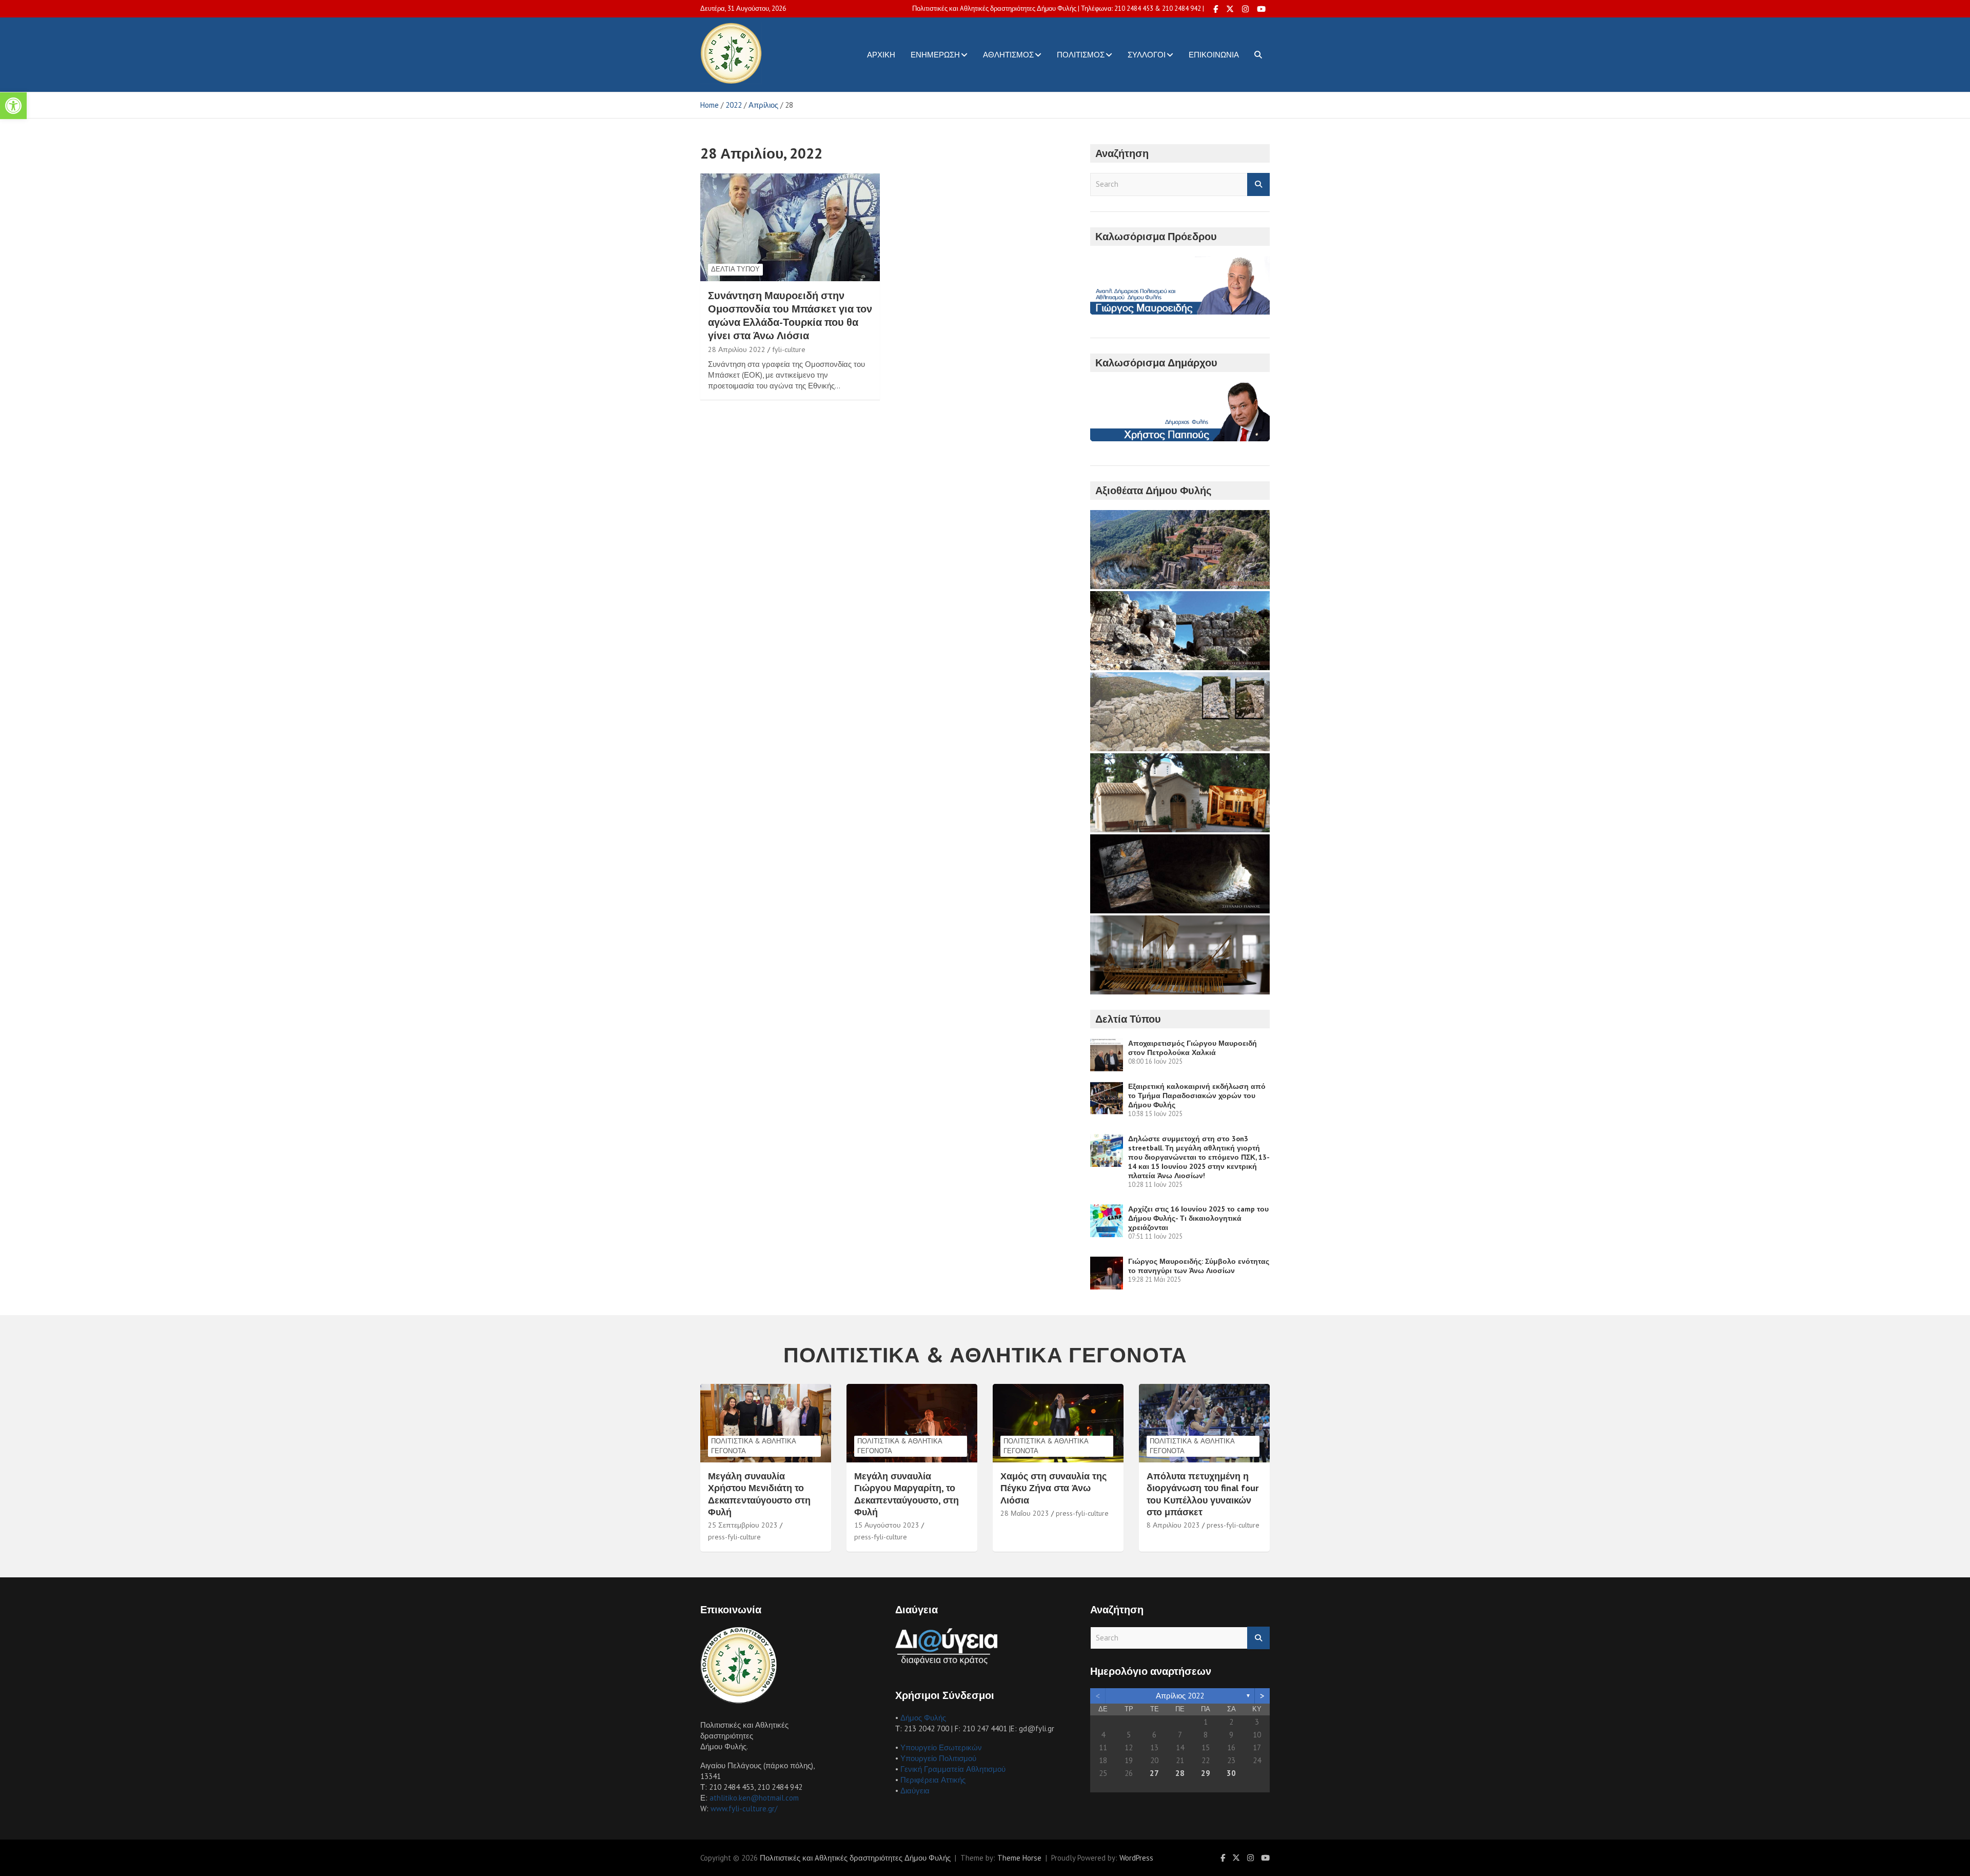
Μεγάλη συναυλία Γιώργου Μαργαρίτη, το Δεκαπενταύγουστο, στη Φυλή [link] (907, 1494)
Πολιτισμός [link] (1081, 55)
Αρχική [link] (881, 55)
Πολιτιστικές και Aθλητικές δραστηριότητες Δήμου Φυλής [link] (855, 1858)
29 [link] (1206, 1773)
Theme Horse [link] (1019, 1858)
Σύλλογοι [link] (1147, 55)
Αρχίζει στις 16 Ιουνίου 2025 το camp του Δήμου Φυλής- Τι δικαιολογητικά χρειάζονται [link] (1198, 1218)
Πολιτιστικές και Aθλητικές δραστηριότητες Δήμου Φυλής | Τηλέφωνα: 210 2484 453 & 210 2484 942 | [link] (1058, 8)
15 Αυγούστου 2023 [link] (887, 1525)
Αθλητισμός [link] (1008, 55)
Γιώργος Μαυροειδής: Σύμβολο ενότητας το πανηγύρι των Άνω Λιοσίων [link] (1199, 1266)
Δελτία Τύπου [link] (735, 269)
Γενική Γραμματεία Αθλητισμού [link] (953, 1769)
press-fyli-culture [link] (734, 1537)
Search (1258, 184)
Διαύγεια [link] (915, 1791)
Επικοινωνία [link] (1214, 55)
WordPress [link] (1136, 1858)
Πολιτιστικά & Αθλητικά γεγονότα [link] (754, 1446)
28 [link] (1180, 1773)
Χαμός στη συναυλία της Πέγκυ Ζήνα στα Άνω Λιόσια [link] (1053, 1488)
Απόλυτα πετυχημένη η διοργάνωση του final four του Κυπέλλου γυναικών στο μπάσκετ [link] (1203, 1494)
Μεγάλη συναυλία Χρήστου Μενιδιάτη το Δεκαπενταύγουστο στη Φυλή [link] (759, 1494)
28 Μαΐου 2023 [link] (1025, 1513)
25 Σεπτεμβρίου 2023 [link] (743, 1525)
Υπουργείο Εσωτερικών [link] (941, 1747)
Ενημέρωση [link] (935, 55)
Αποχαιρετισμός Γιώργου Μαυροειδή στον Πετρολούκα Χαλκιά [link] (1193, 1048)
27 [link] (1154, 1773)
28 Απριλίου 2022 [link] (737, 349)
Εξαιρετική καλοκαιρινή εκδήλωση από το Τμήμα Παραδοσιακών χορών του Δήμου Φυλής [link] (1197, 1096)
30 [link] (1231, 1773)
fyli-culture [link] (789, 349)
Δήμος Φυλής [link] (923, 1718)
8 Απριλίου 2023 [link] (1173, 1525)
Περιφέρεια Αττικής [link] (933, 1780)
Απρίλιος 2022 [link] (1180, 1696)
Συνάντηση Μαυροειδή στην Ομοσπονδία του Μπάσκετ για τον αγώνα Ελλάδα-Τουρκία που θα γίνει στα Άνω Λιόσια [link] (790, 316)
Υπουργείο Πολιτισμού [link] (938, 1758)
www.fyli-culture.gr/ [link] (744, 1809)
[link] (13, 106)
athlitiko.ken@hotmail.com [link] (754, 1798)
